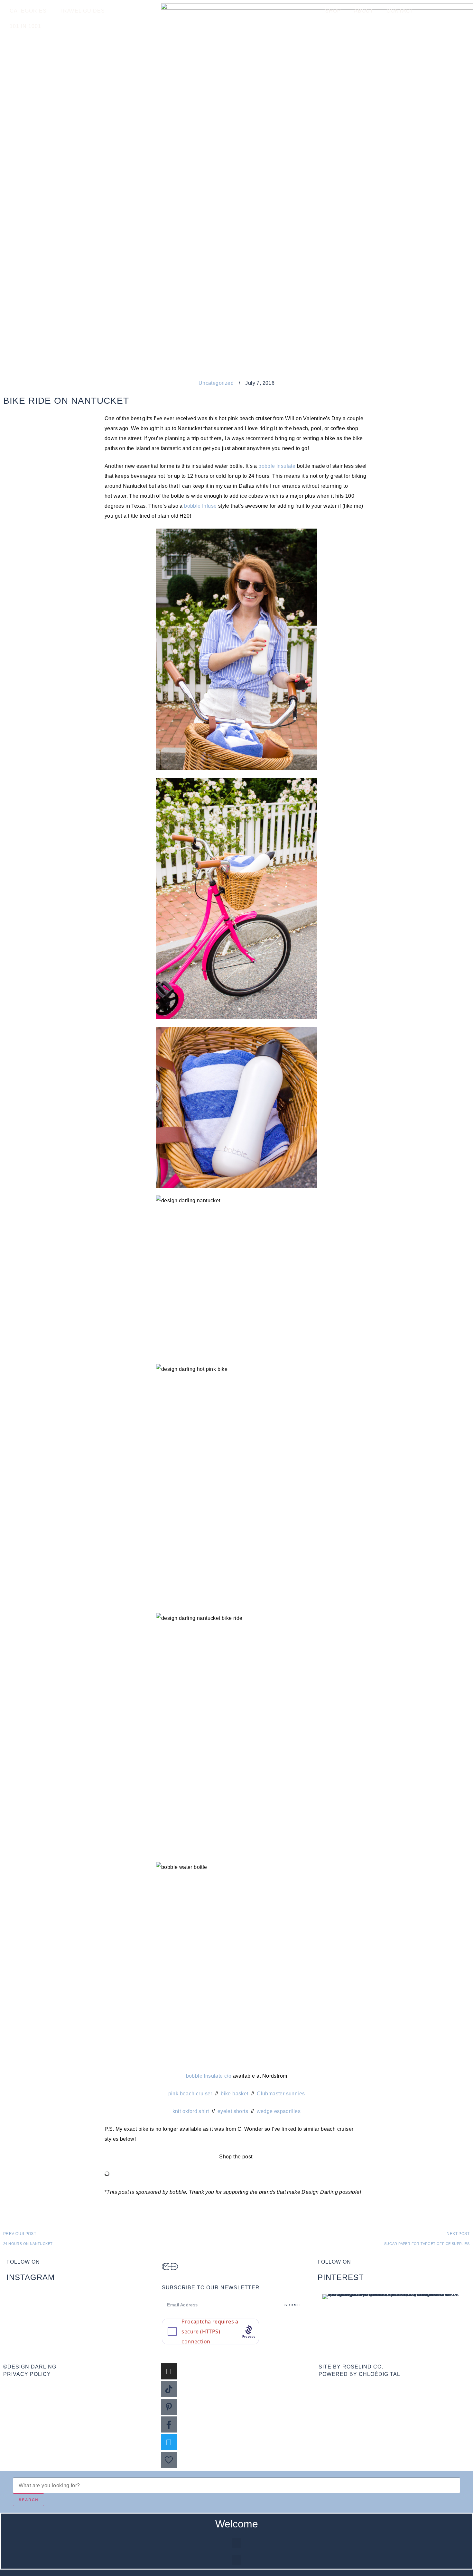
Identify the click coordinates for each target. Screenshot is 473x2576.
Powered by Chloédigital (359, 2374)
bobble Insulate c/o (209, 2076)
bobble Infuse (200, 506)
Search (29, 2500)
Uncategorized (216, 383)
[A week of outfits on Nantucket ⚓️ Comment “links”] (81, 2306)
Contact (400, 11)
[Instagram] (169, 2371)
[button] (236, 2543)
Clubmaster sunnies (281, 2094)
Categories (28, 11)
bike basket (234, 2094)
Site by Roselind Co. (351, 2367)
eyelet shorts (233, 2111)
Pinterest (341, 2277)
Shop (333, 11)
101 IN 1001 (25, 26)
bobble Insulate (277, 466)
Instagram (31, 2277)
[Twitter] (169, 2442)
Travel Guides (82, 11)
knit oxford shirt (191, 2111)
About (364, 11)
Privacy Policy (27, 2374)
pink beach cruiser (190, 2094)
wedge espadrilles (279, 2111)
